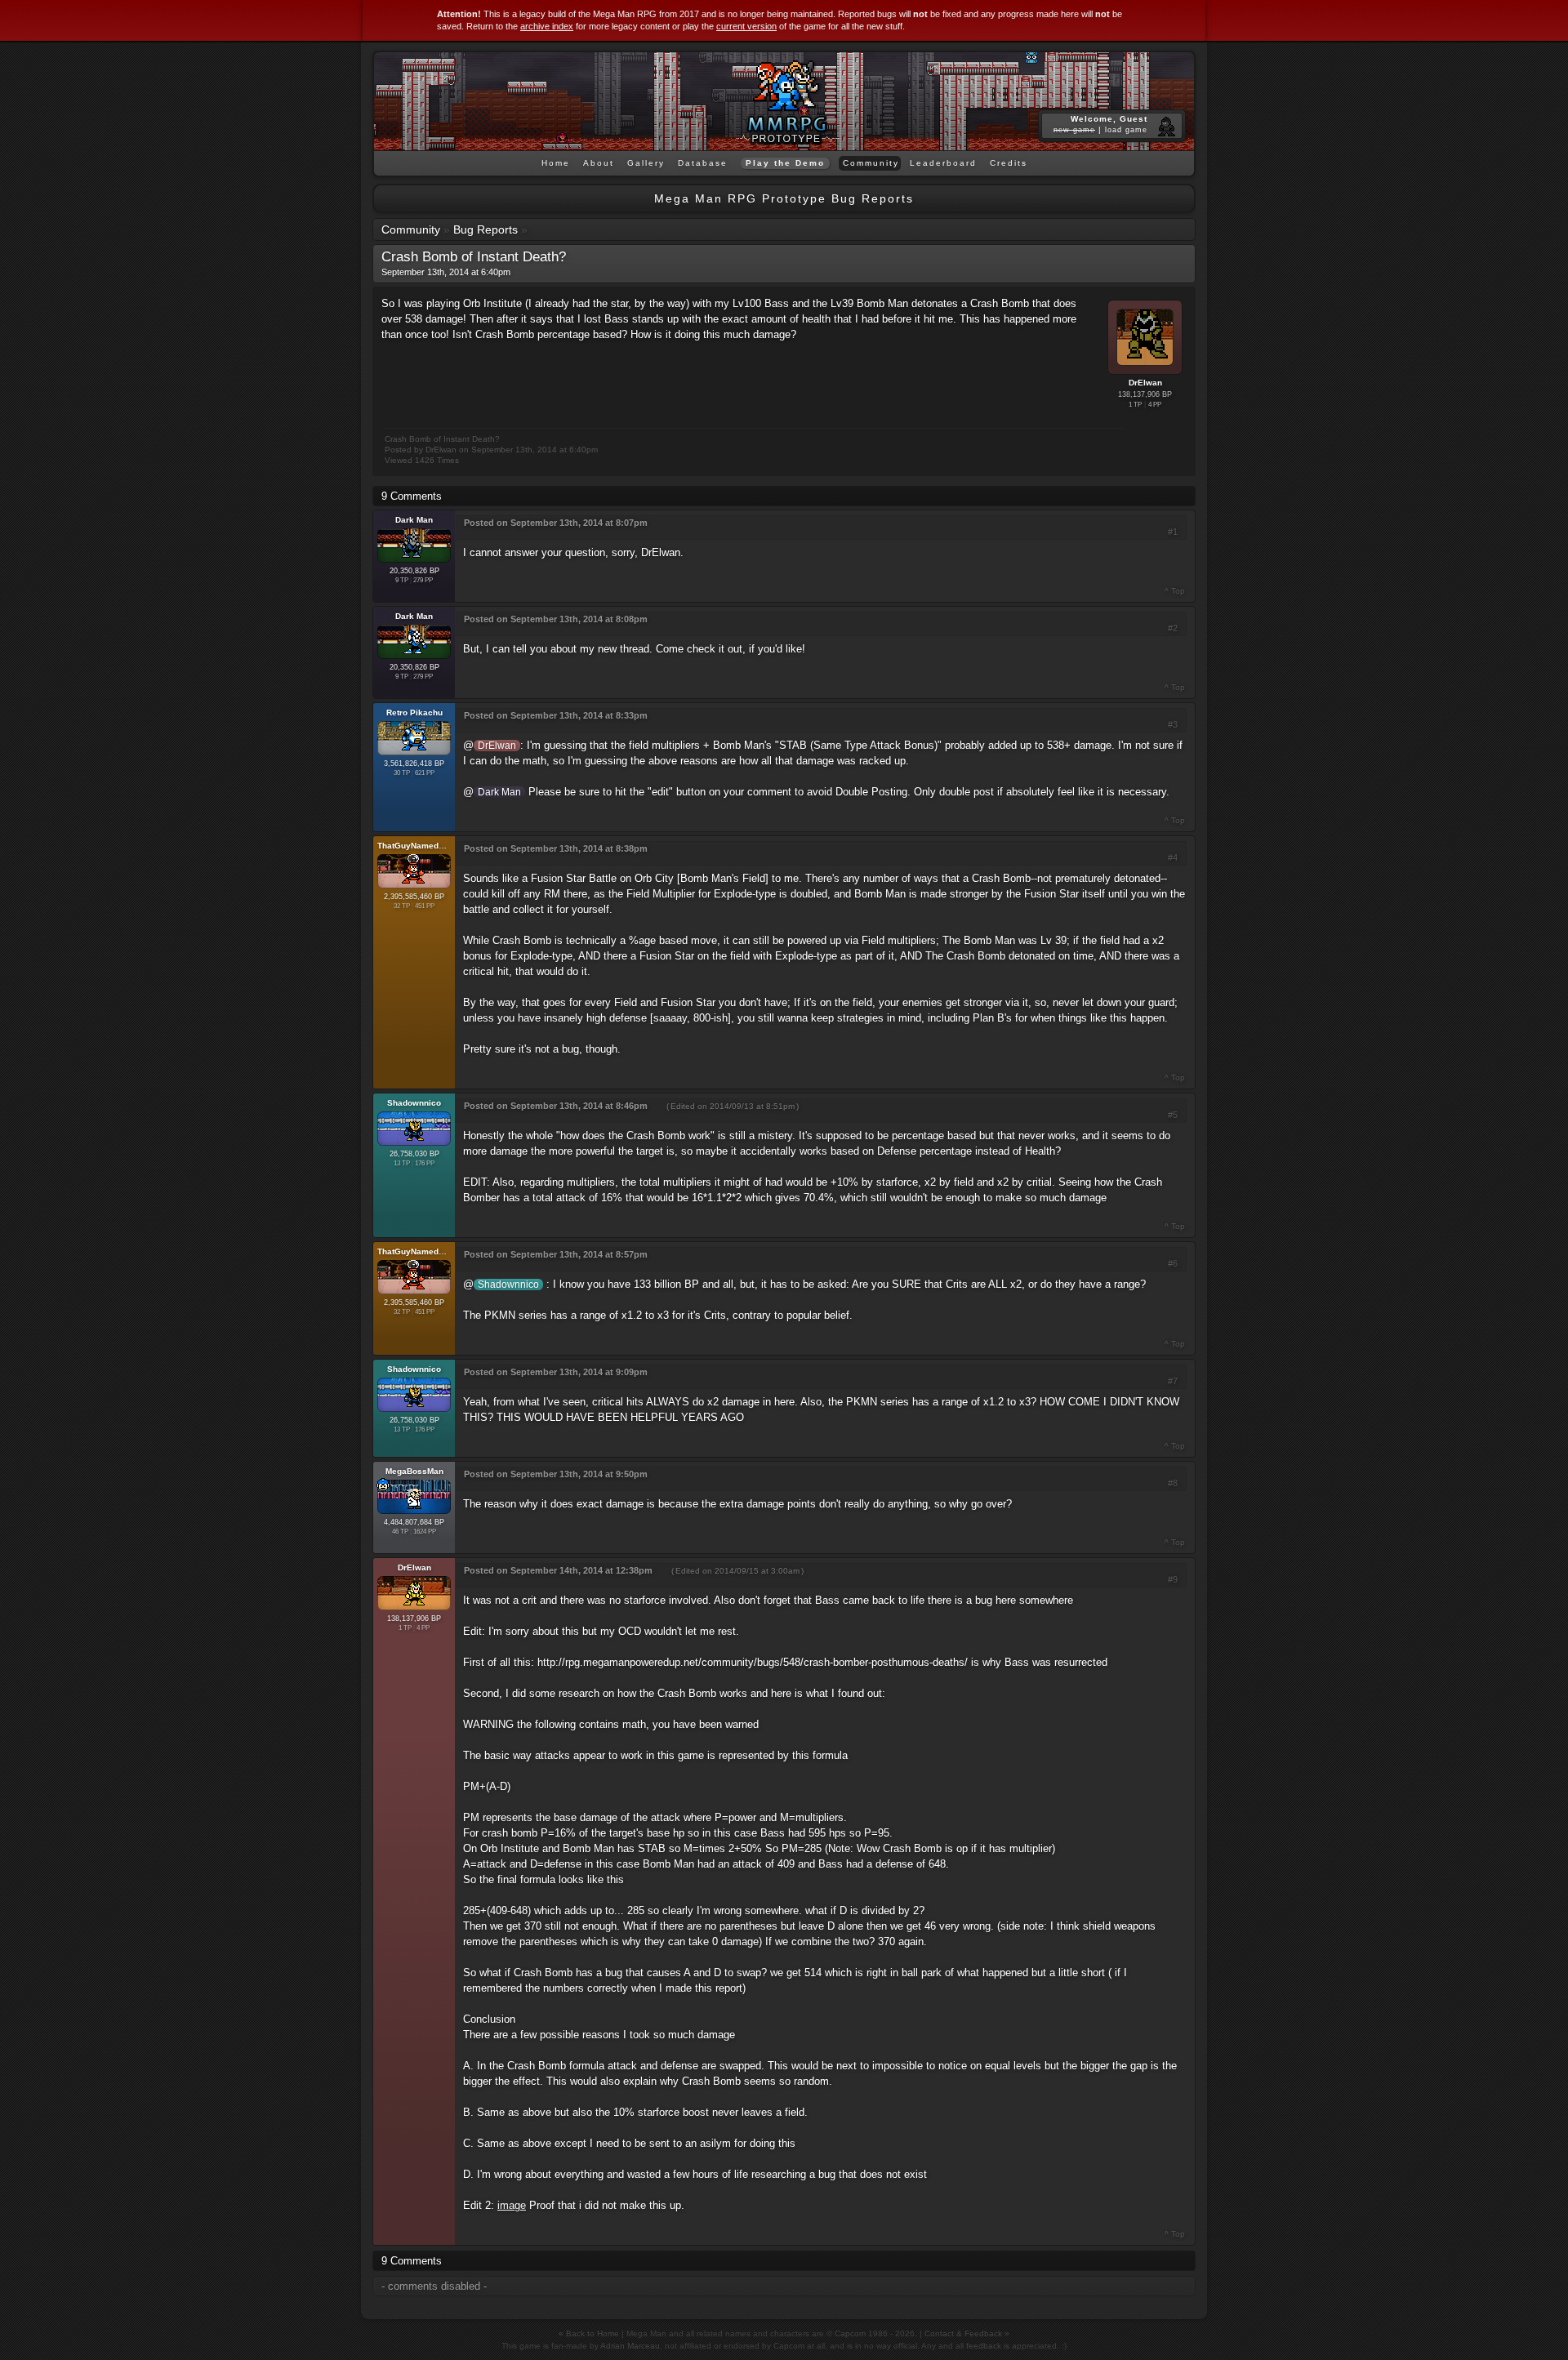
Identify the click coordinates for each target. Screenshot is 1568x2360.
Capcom (850, 2333)
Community (411, 229)
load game (1126, 130)
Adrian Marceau (630, 2346)
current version (746, 26)
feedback (984, 2346)
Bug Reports (486, 229)
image (512, 2205)
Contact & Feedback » (967, 2333)
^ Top (1175, 591)
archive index (547, 26)
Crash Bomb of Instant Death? (474, 257)
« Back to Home (589, 2333)
